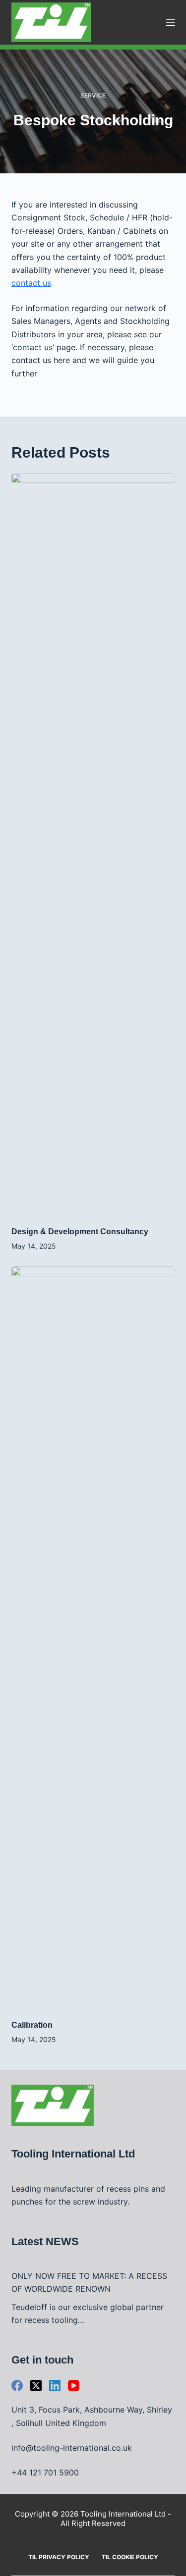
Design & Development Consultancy (80, 1232)
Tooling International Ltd (123, 2514)
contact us (31, 283)
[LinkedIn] (55, 2386)
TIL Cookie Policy (130, 2557)
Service (93, 95)
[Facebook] (17, 2386)
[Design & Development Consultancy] (93, 844)
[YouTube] (74, 2386)
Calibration (32, 2025)
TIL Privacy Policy (59, 2557)
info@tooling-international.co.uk (72, 2448)
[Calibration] (93, 1638)
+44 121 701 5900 (45, 2472)
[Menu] (171, 22)
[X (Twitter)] (36, 2386)
